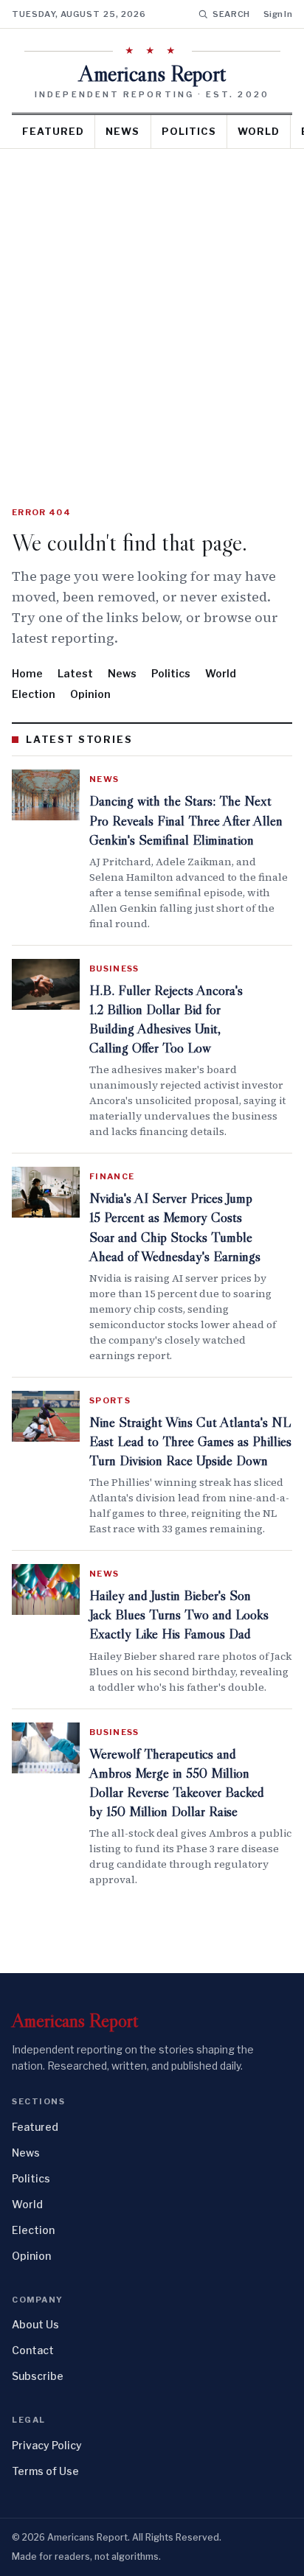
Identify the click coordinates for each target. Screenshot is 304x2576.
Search (231, 14)
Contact (33, 2350)
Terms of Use (45, 2471)
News (122, 131)
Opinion (90, 694)
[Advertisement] (152, 308)
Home (27, 673)
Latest (75, 673)
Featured (53, 131)
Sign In (278, 14)
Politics (189, 131)
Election (34, 694)
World (259, 131)
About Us (35, 2324)
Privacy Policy (47, 2445)
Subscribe (38, 2376)
